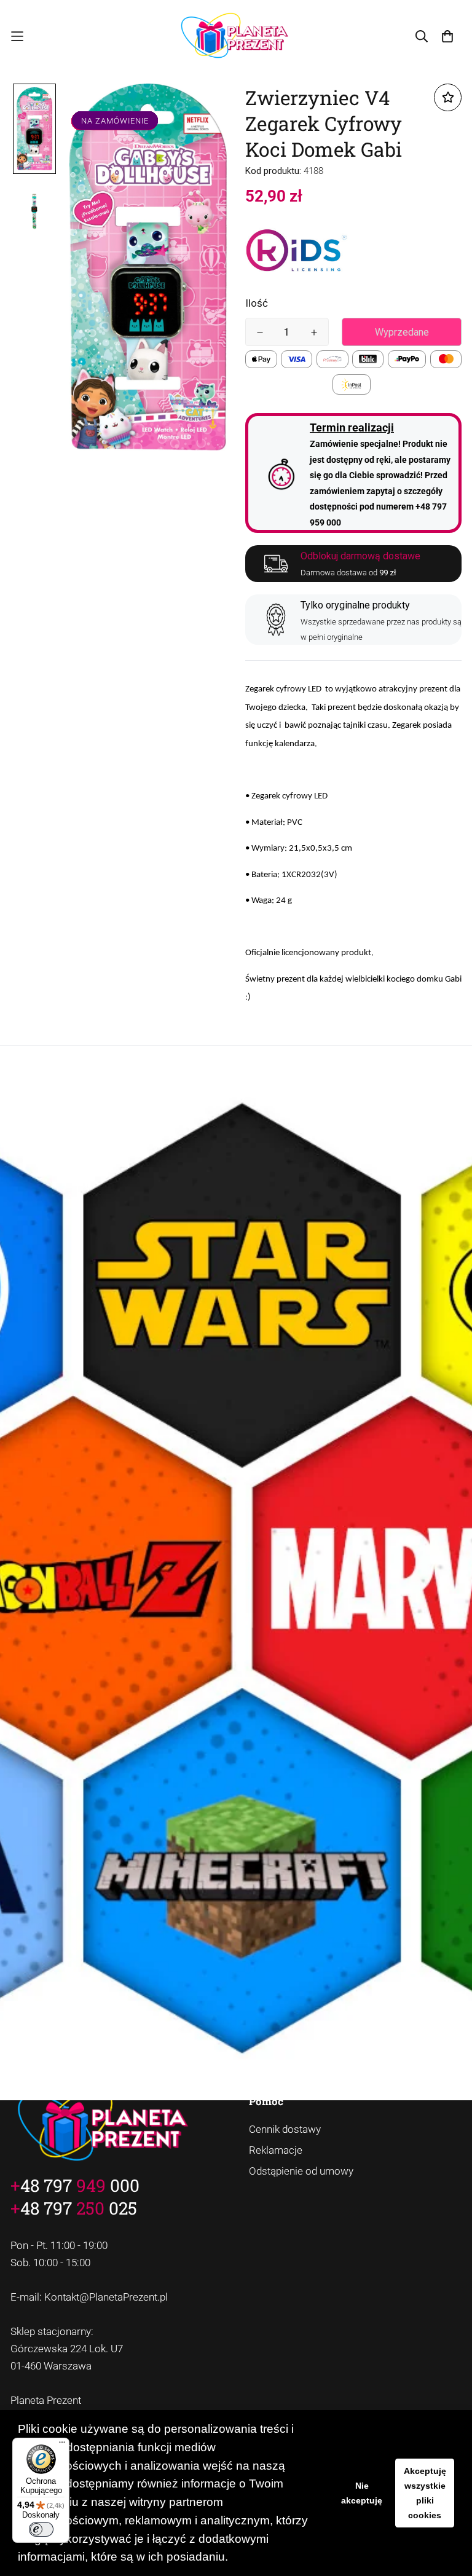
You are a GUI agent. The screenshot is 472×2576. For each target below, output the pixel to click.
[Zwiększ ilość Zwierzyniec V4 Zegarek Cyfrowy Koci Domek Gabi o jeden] (314, 333)
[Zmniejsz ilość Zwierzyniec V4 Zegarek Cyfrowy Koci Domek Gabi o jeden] (260, 333)
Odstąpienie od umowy (301, 2171)
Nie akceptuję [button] (362, 2493)
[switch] (41, 2529)
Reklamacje (276, 2150)
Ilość (257, 303)
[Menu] (62, 2445)
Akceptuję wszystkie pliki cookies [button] (425, 2493)
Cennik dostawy (285, 2129)
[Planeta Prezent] (236, 37)
